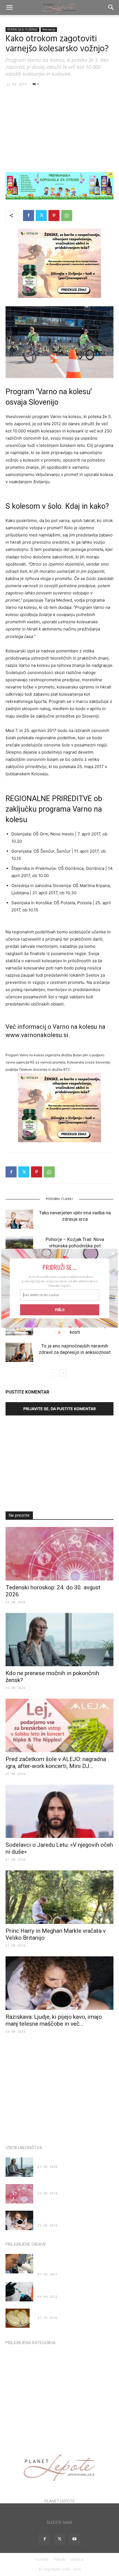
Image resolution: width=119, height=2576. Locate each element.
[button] (60, 1267)
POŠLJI (59, 1309)
